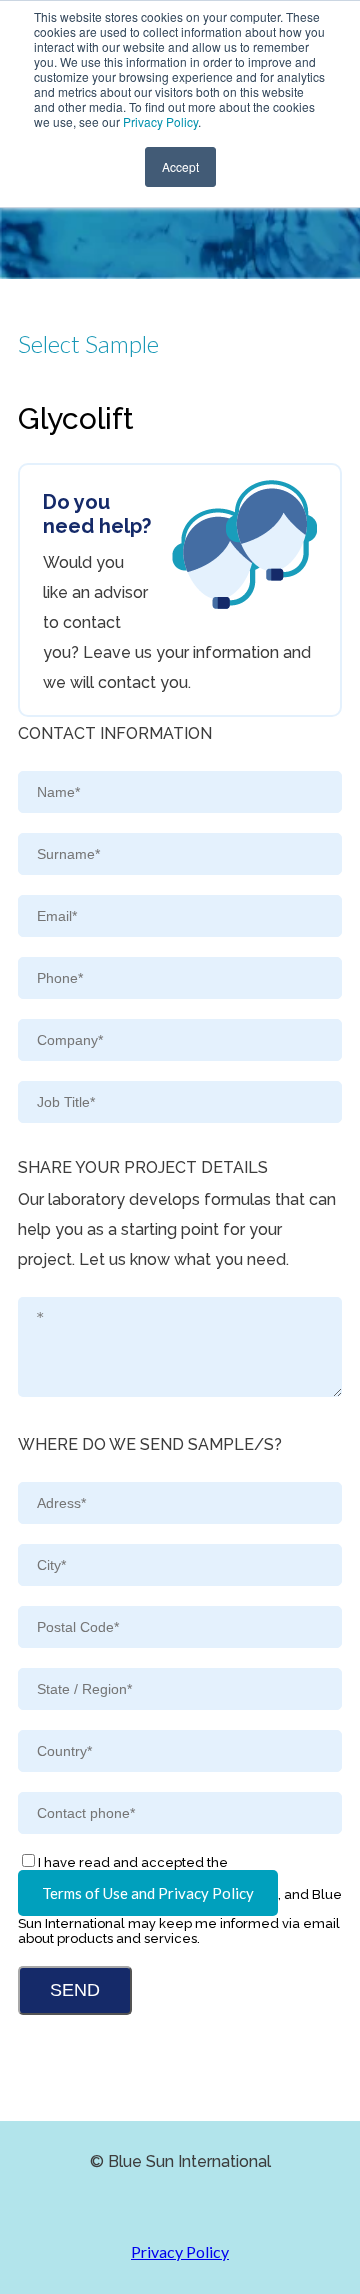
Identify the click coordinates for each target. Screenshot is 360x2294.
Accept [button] (180, 166)
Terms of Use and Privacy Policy (148, 1893)
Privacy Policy (160, 121)
